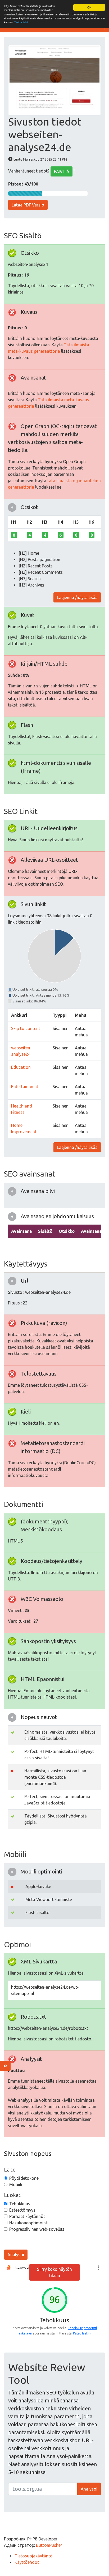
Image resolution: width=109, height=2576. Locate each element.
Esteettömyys (22, 2210)
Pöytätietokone (24, 2178)
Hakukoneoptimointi (29, 2223)
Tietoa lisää (21, 22)
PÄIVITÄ (62, 171)
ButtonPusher (49, 2545)
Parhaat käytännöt (27, 2216)
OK (89, 7)
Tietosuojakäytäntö (34, 2556)
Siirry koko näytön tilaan (54, 2272)
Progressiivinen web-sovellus (37, 2229)
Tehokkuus (20, 2204)
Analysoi (16, 2255)
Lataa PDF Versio (28, 205)
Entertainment (25, 1087)
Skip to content (26, 1028)
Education (21, 1067)
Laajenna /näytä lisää (77, 597)
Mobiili (16, 2185)
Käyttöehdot (27, 2562)
